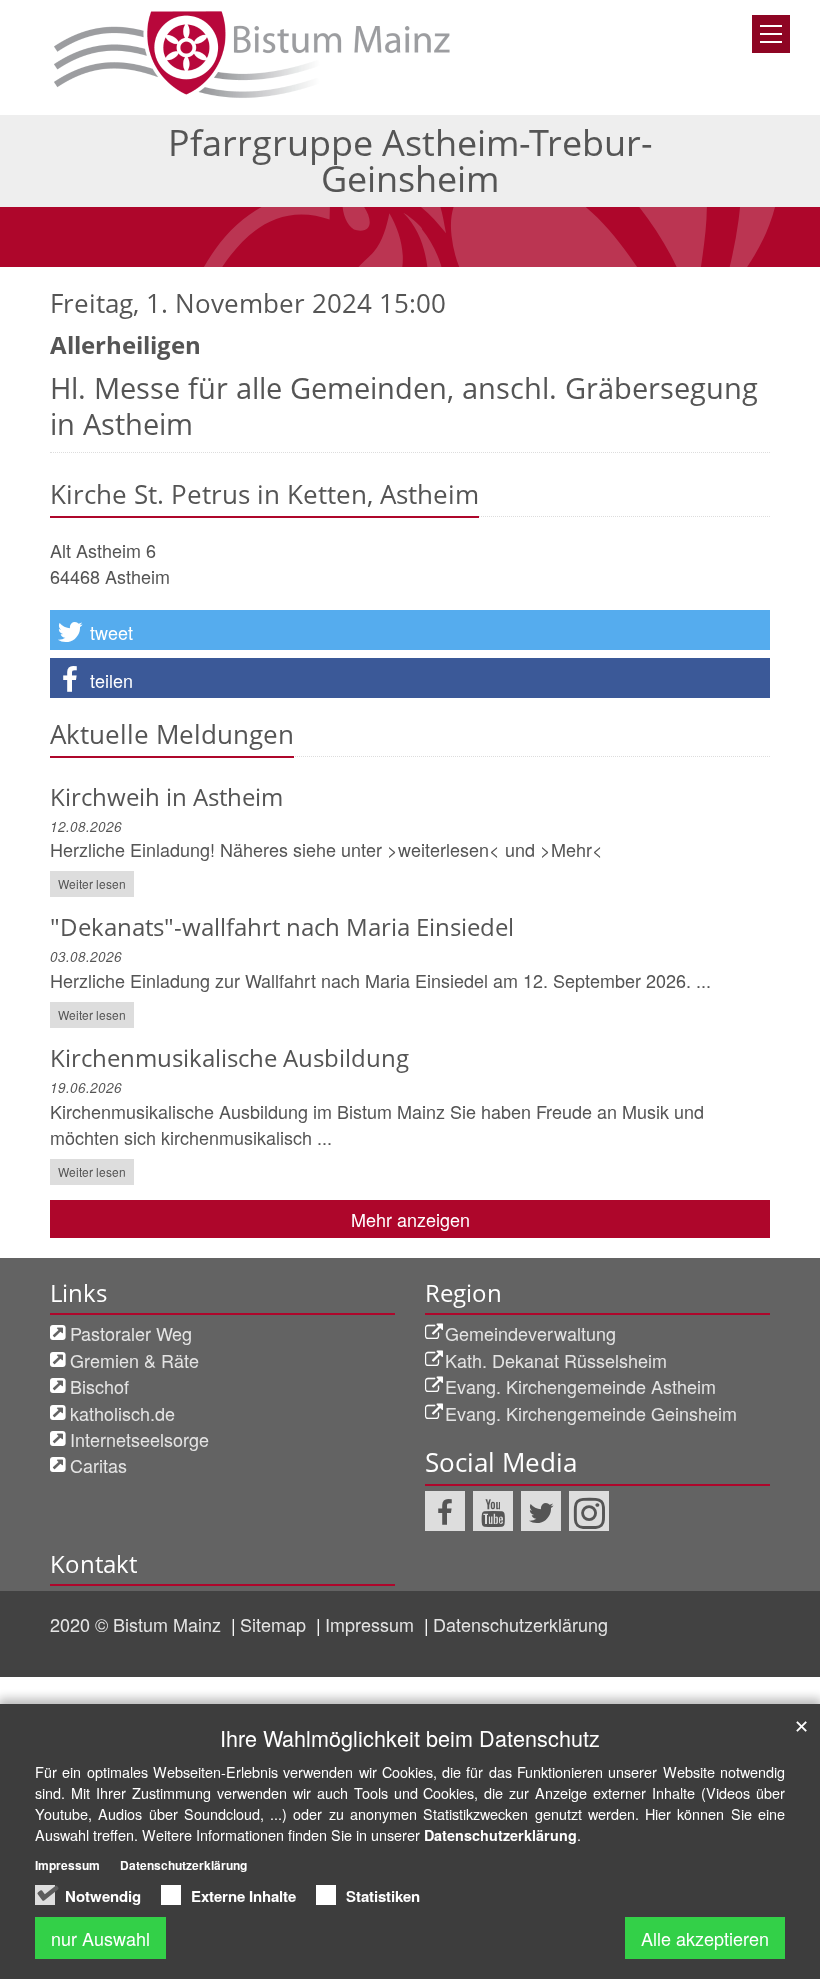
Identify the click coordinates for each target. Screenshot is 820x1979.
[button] (410, 630)
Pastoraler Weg (131, 1333)
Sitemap (275, 1624)
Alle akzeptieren (705, 1938)
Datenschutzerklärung (520, 1624)
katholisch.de (122, 1413)
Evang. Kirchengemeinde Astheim (580, 1386)
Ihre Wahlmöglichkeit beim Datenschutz (410, 1737)
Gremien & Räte (134, 1360)
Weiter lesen (92, 883)
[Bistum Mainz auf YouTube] (493, 1511)
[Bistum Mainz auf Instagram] (589, 1511)
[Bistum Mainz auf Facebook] (445, 1511)
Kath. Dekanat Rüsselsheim (556, 1360)
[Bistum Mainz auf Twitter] (541, 1511)
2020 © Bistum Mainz (138, 1624)
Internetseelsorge (139, 1439)
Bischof (99, 1386)
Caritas (98, 1465)
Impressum (372, 1624)
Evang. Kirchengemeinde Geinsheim (591, 1413)
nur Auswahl (100, 1938)
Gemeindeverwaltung (530, 1333)
